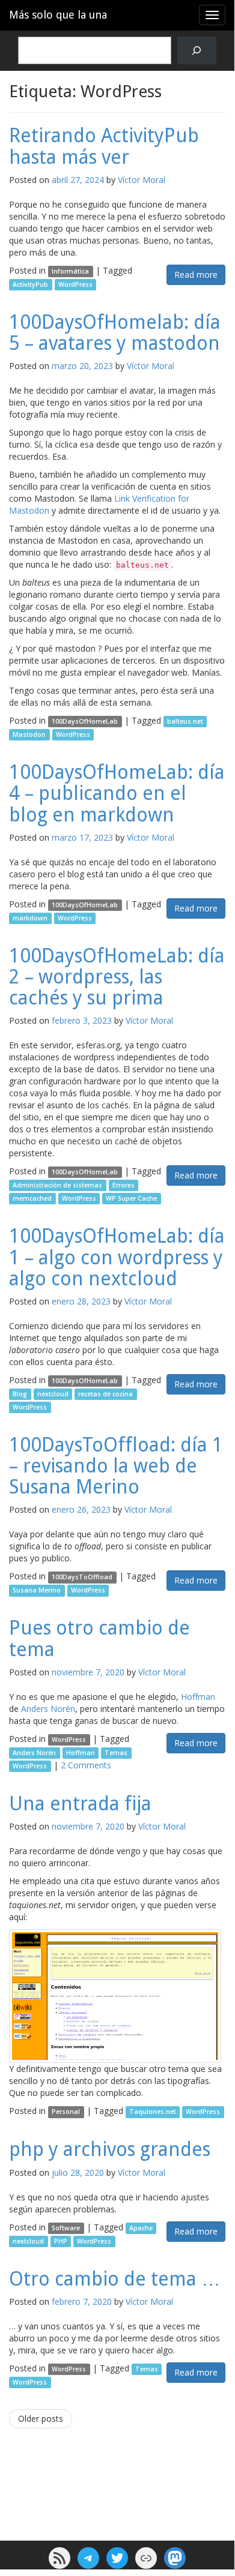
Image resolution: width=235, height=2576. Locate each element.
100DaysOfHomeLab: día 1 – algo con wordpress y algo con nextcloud (117, 1257)
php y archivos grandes (110, 2149)
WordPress (75, 284)
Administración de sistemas (57, 1185)
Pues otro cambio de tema (99, 1638)
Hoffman (198, 1697)
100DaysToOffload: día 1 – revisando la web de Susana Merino (116, 1466)
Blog (20, 1394)
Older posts (41, 2418)
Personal (66, 2112)
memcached (32, 1198)
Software (66, 2228)
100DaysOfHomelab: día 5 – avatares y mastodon (115, 333)
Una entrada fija (80, 1804)
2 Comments (86, 1765)
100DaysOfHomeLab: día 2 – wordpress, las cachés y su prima (117, 977)
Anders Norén (48, 1709)
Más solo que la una (58, 15)
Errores (124, 1185)
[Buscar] (197, 51)
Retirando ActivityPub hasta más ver (104, 146)
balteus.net (185, 721)
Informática (70, 271)
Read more (196, 275)
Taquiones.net (153, 2112)
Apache (141, 2228)
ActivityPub (30, 284)
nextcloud (53, 1394)
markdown (30, 918)
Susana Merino (37, 1590)
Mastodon (29, 734)
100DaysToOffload (82, 1577)
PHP (61, 2241)
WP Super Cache (131, 1198)
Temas (116, 1753)
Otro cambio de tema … (115, 2279)
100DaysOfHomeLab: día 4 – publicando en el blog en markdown (117, 793)
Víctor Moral (142, 180)
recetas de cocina (105, 1394)
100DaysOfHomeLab (85, 721)
